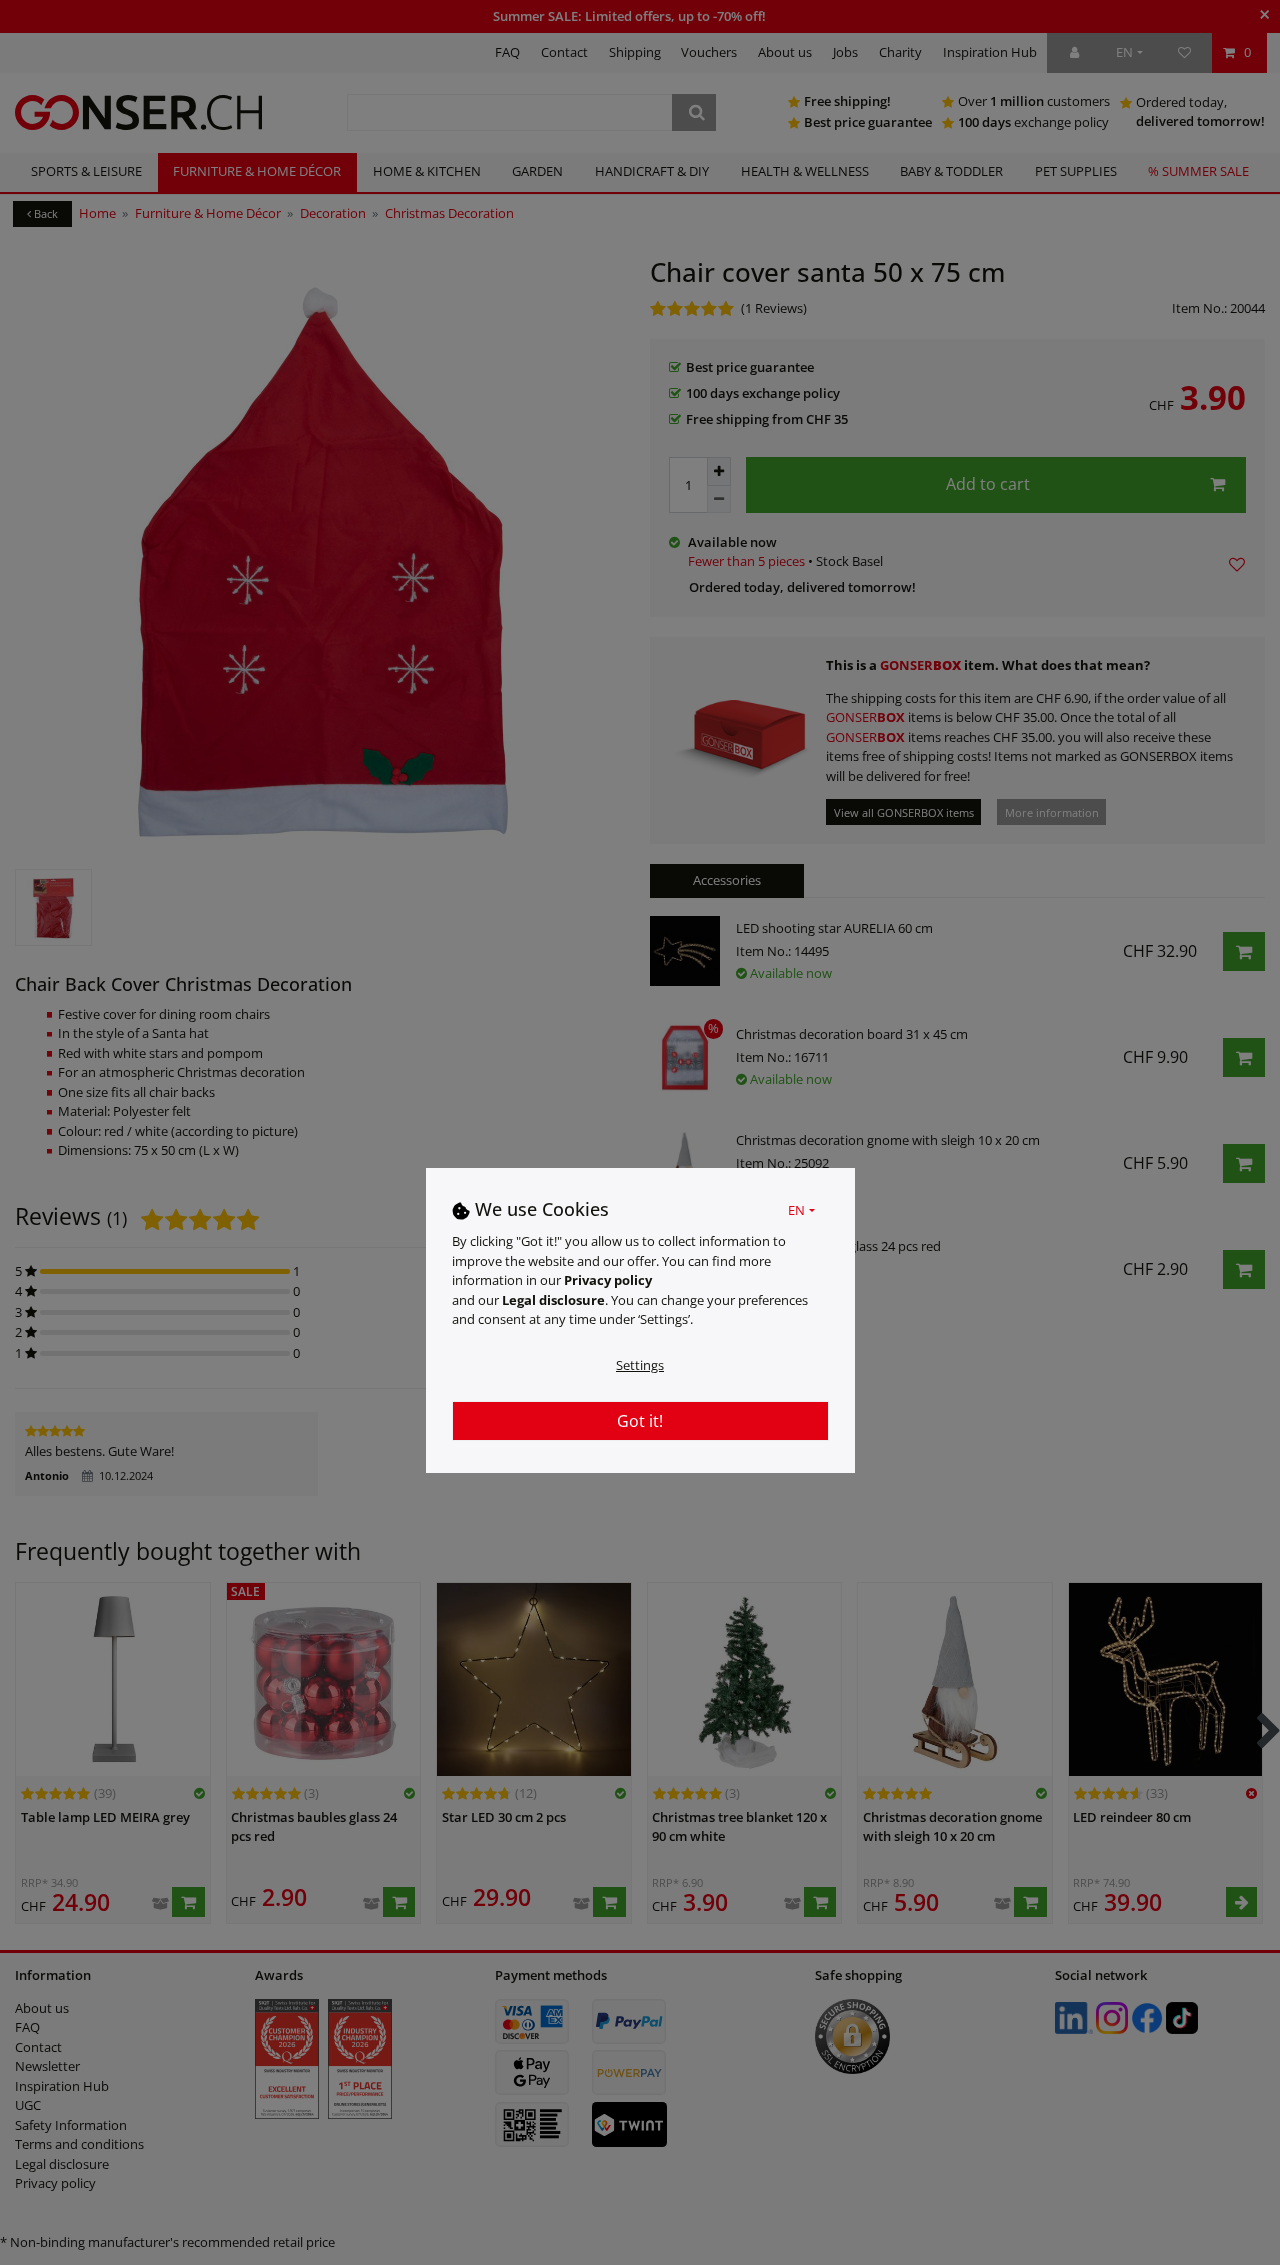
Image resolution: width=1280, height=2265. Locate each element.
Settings (640, 1364)
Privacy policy (608, 1279)
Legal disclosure (553, 1299)
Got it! (640, 1420)
